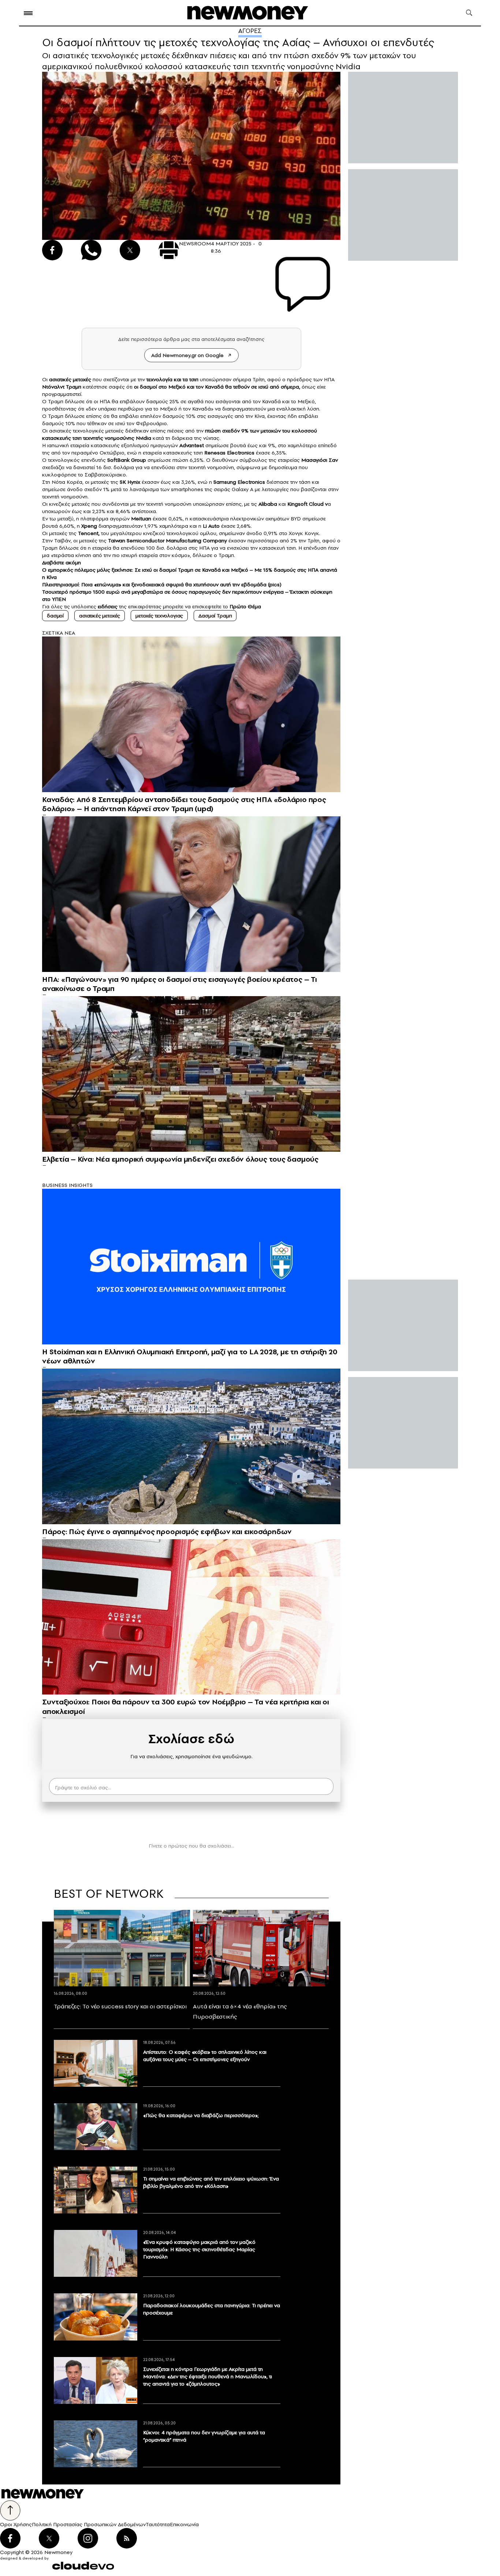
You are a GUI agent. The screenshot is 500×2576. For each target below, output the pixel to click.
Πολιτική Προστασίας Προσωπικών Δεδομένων (89, 2524)
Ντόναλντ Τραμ (60, 387)
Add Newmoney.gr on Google (187, 355)
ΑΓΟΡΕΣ (250, 31)
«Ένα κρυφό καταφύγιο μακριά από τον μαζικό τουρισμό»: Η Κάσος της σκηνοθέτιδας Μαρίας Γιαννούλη (199, 2249)
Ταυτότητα (158, 2524)
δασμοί (55, 616)
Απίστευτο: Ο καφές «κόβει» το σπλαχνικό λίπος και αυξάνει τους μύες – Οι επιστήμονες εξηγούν (205, 2056)
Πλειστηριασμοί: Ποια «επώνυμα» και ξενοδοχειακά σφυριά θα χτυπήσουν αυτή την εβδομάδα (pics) (162, 584)
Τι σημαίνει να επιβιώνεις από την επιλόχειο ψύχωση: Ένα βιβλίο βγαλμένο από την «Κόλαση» (211, 2182)
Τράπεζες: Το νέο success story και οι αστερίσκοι (120, 2006)
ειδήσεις (108, 606)
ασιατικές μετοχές (100, 616)
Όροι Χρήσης (16, 2524)
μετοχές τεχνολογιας (159, 616)
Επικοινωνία (184, 2524)
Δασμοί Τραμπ (215, 616)
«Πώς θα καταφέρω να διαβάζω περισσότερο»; (201, 2115)
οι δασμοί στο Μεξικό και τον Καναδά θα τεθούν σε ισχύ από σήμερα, (217, 387)
